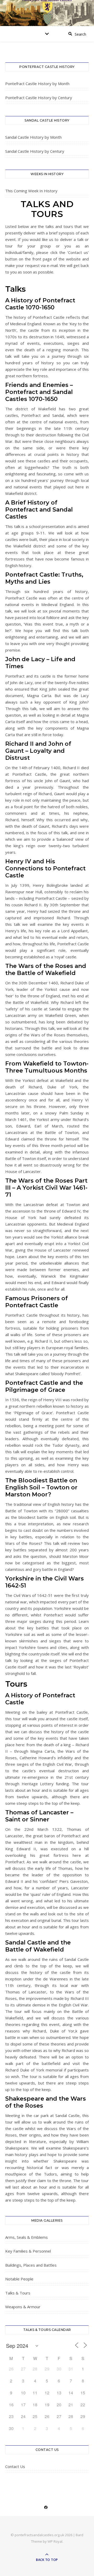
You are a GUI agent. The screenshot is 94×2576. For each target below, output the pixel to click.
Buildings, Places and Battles (31, 2265)
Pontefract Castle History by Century (39, 98)
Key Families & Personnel (28, 2251)
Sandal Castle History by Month (33, 137)
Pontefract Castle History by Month (37, 84)
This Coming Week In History (31, 191)
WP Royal (55, 2541)
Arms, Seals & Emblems (27, 2237)
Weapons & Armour (23, 2307)
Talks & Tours (18, 2293)
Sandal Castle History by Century (35, 151)
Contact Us (15, 2466)
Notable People (19, 2279)
